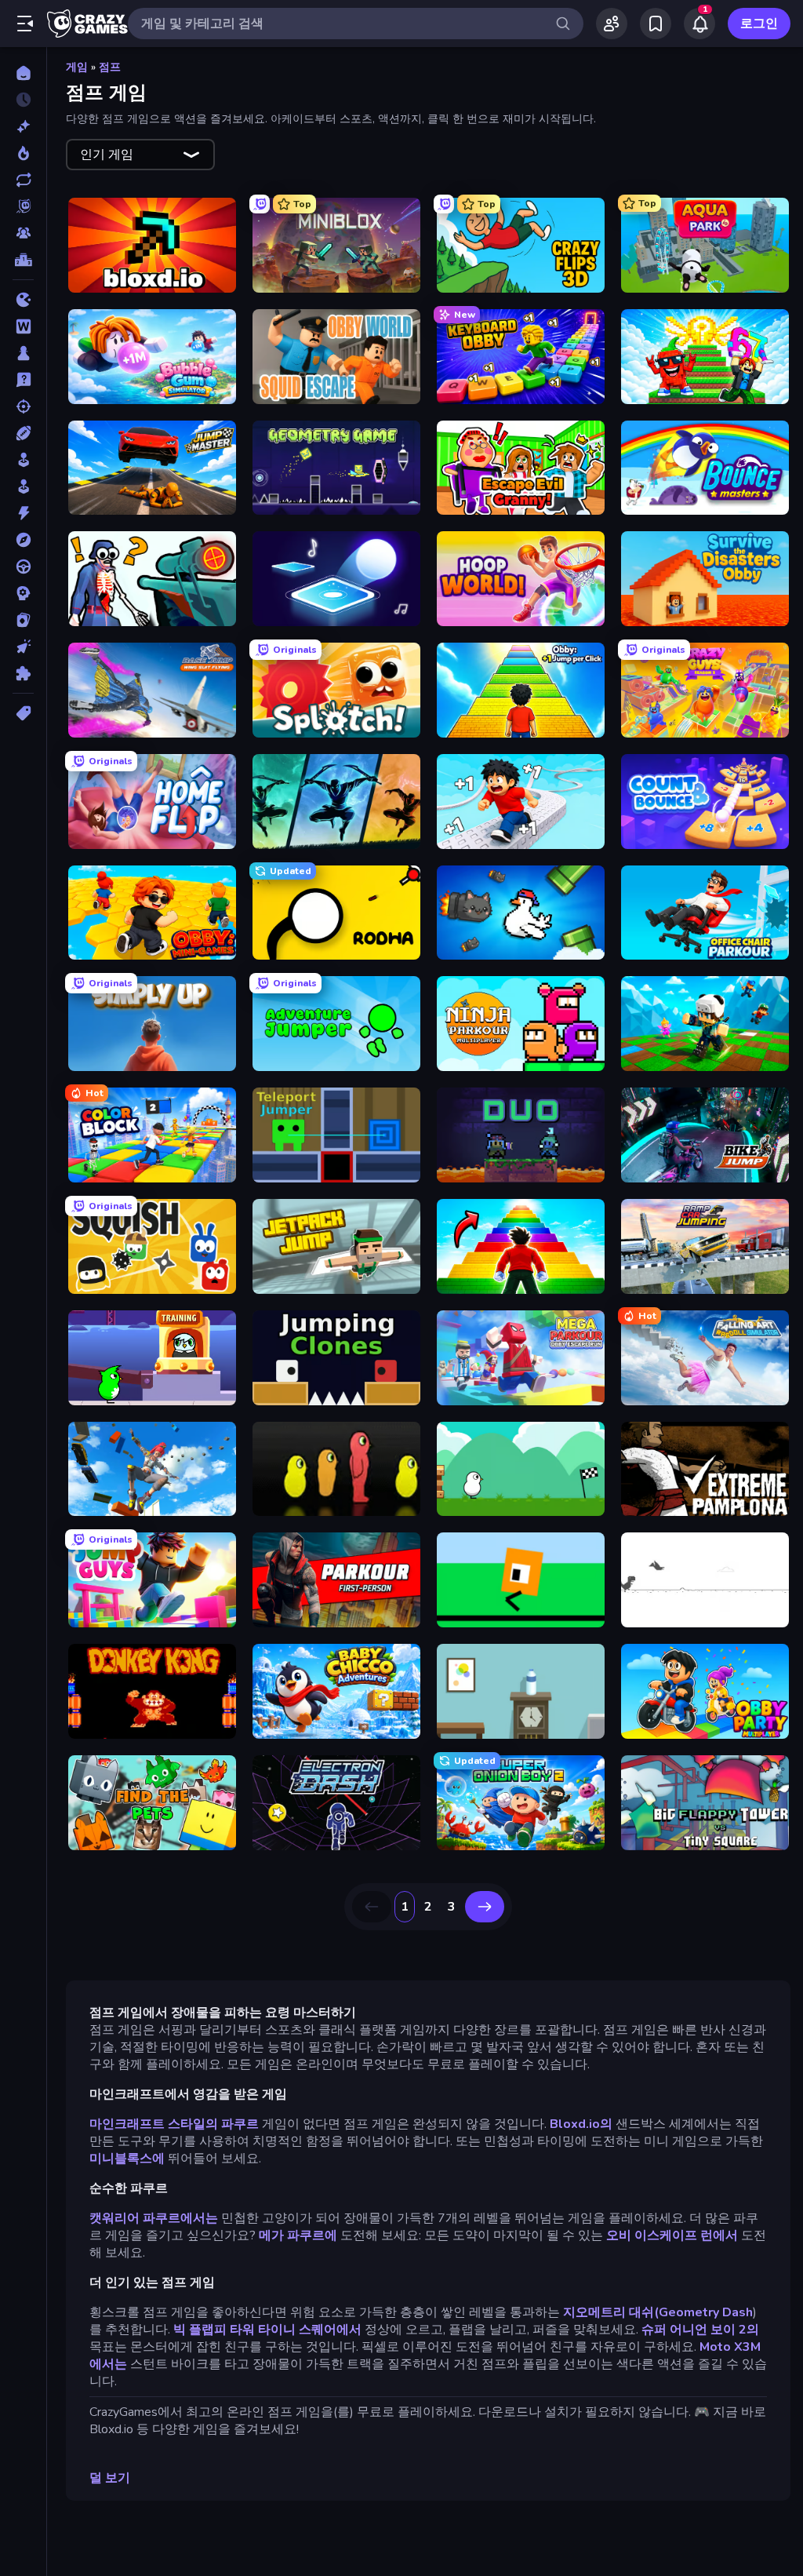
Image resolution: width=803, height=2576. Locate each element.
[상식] (23, 380)
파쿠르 (240, 2124)
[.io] (23, 300)
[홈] (23, 73)
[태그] (23, 713)
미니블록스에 (127, 2159)
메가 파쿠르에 (298, 2235)
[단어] (23, 326)
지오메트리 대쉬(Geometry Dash (658, 2312)
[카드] (23, 620)
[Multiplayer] (23, 233)
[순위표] (23, 260)
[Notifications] (699, 24)
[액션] (23, 513)
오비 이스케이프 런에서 (672, 2235)
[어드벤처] (23, 540)
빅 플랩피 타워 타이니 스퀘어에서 (267, 2330)
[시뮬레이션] (23, 460)
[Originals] (23, 206)
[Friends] (612, 24)
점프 (110, 67)
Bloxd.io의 (581, 2124)
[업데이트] (23, 180)
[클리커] (23, 647)
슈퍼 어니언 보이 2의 (700, 2330)
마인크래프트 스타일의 (154, 2124)
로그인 (759, 24)
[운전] (23, 567)
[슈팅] (23, 406)
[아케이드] (23, 486)
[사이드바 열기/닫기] (25, 24)
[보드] (23, 353)
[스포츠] (23, 433)
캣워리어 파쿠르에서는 (154, 2218)
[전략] (23, 593)
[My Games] (656, 24)
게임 (77, 67)
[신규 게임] (23, 126)
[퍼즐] (23, 673)
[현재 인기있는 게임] (23, 153)
